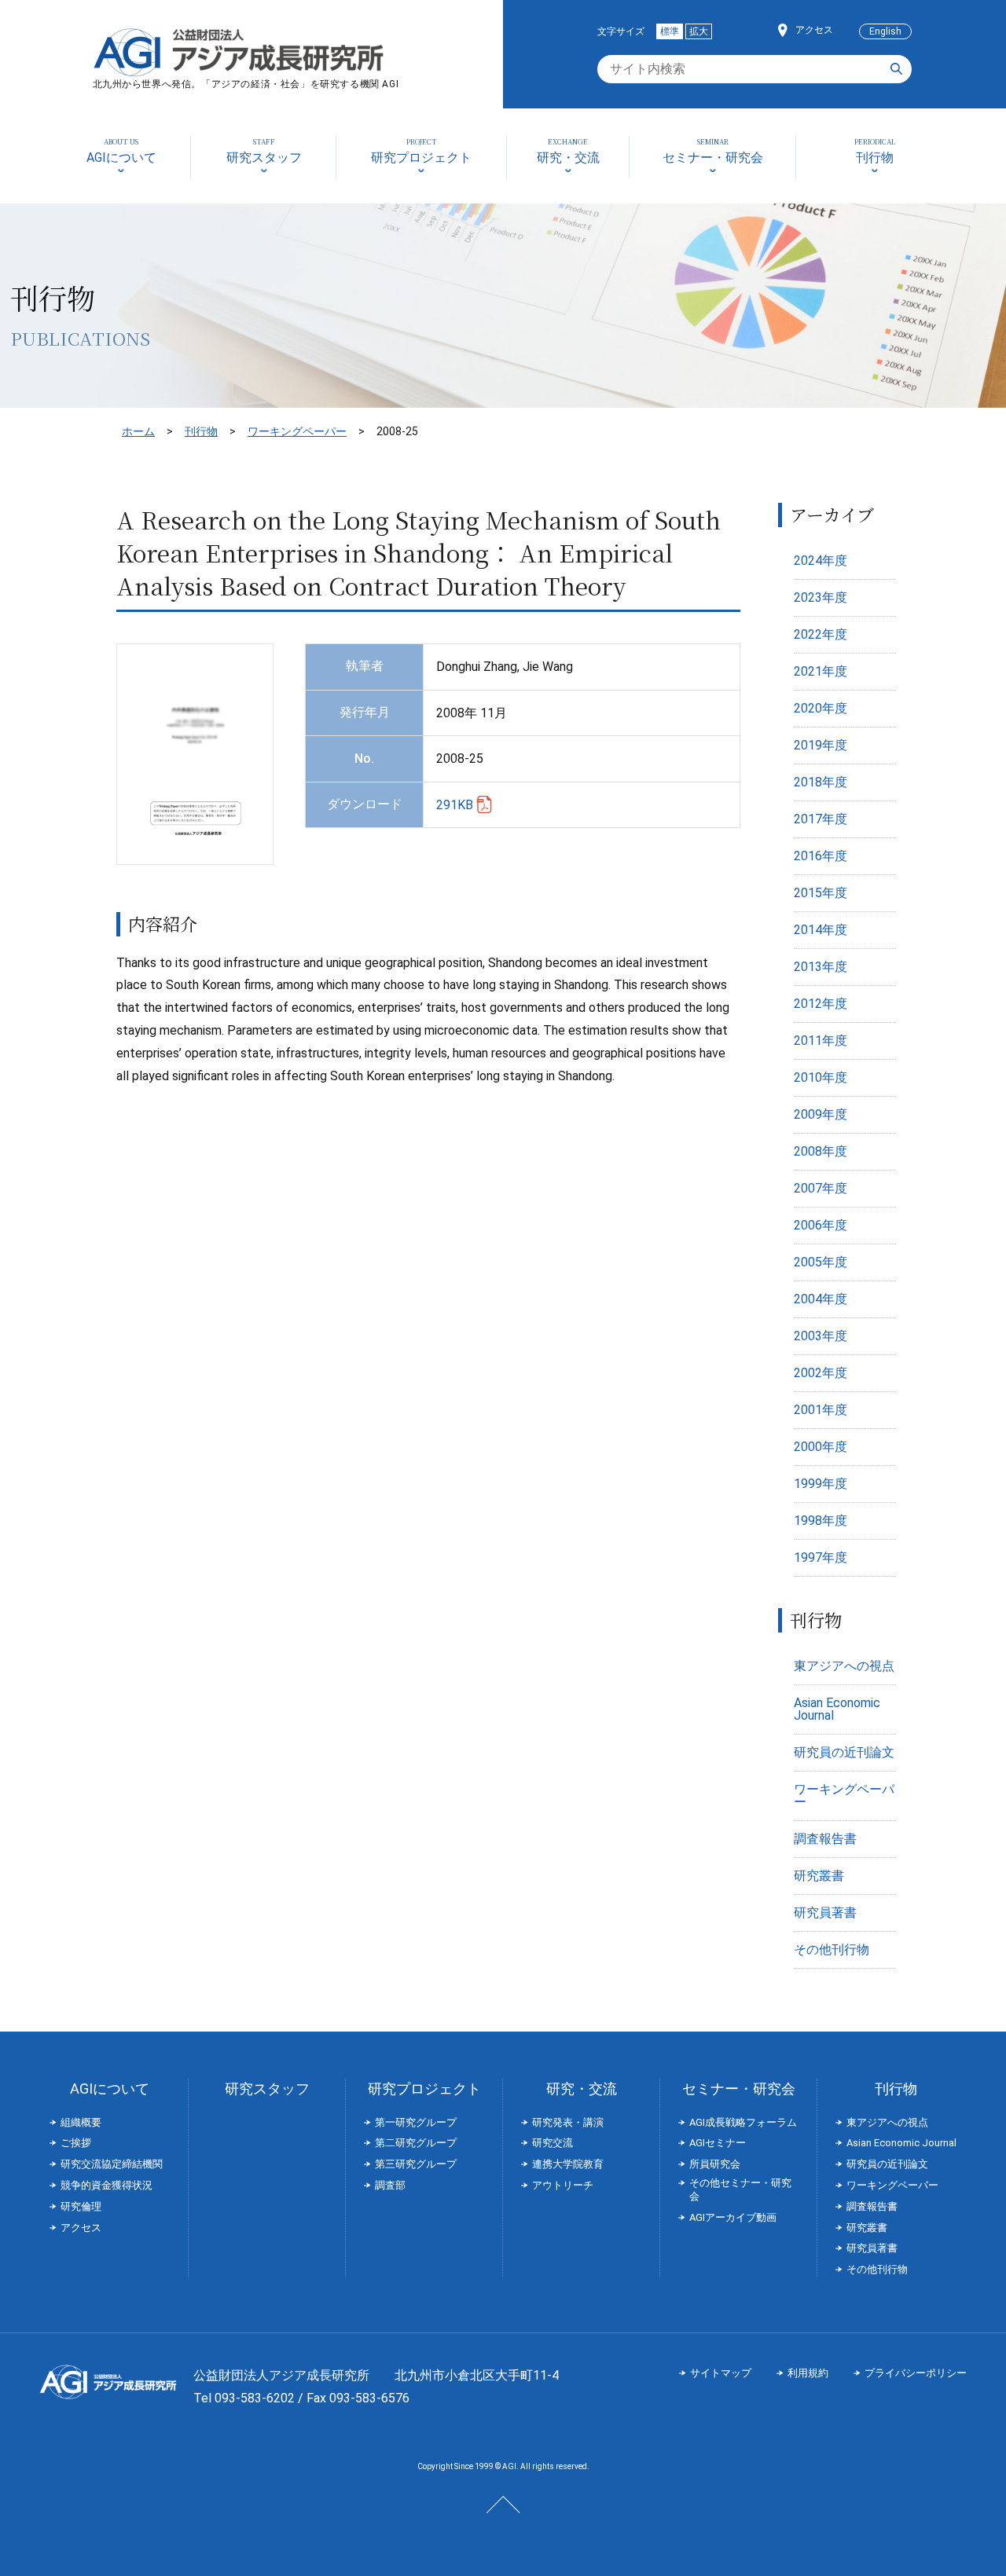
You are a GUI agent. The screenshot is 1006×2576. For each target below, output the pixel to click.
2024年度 (821, 561)
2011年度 (821, 1041)
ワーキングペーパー (297, 431)
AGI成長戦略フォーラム (743, 2122)
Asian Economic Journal (837, 1709)
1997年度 (821, 1557)
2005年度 (821, 1262)
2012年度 (821, 1004)
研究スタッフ (267, 2089)
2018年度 (821, 782)
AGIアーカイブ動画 (733, 2217)
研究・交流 (582, 2089)
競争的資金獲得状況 (106, 2185)
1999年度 (821, 1484)
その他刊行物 (832, 1949)
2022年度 (821, 634)
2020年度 (821, 708)
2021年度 (821, 671)
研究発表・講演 (568, 2122)
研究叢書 (819, 1876)
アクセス (814, 30)
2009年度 (821, 1114)
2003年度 (821, 1336)
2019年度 (821, 745)
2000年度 (821, 1447)
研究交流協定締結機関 (112, 2164)
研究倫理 (81, 2206)
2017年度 (821, 819)
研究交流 (553, 2143)
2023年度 (821, 597)
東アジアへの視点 (844, 1666)
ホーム (138, 431)
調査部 (390, 2185)
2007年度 (821, 1188)
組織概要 (81, 2122)
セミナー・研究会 (739, 2089)
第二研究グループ (416, 2143)
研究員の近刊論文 (844, 1752)
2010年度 (821, 1077)
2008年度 (821, 1151)
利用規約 (808, 2373)
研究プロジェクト (424, 2089)
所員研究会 (715, 2164)
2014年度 (821, 930)
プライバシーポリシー (916, 2373)
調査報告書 (825, 1839)
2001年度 (821, 1410)
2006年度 (821, 1225)
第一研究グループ (416, 2122)
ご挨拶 (76, 2143)
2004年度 (821, 1299)
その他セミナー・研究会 (740, 2189)
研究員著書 (825, 1913)
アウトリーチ (563, 2185)
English (885, 31)
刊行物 (201, 431)
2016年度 (821, 856)
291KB (455, 805)
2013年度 (821, 967)
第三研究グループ (416, 2164)
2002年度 (821, 1373)
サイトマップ (721, 2373)
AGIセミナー (718, 2143)
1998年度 (821, 1521)
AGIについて (110, 2089)
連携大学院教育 (568, 2164)
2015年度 (821, 893)
